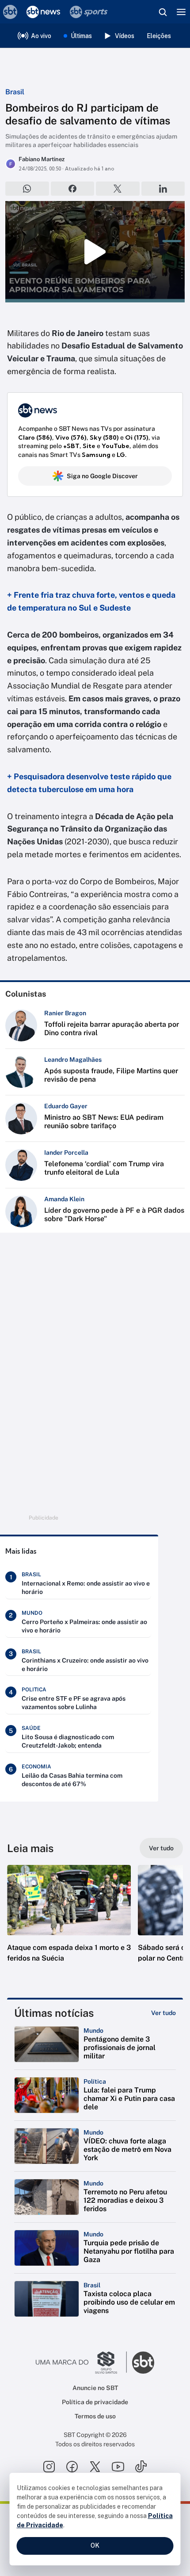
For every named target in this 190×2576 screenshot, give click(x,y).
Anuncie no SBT (95, 2388)
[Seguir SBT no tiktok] (141, 2467)
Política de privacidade (95, 2402)
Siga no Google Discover (102, 476)
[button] (69, 1922)
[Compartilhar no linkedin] (163, 189)
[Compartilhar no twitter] (118, 189)
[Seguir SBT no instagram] (49, 2467)
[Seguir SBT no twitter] (95, 2467)
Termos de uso (95, 2416)
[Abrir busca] (163, 12)
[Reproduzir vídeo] (95, 251)
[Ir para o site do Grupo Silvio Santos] (81, 2363)
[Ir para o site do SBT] (143, 2363)
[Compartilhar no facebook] (73, 189)
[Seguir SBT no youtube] (118, 2467)
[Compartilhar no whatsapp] (27, 189)
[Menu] (181, 12)
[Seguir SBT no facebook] (72, 2467)
